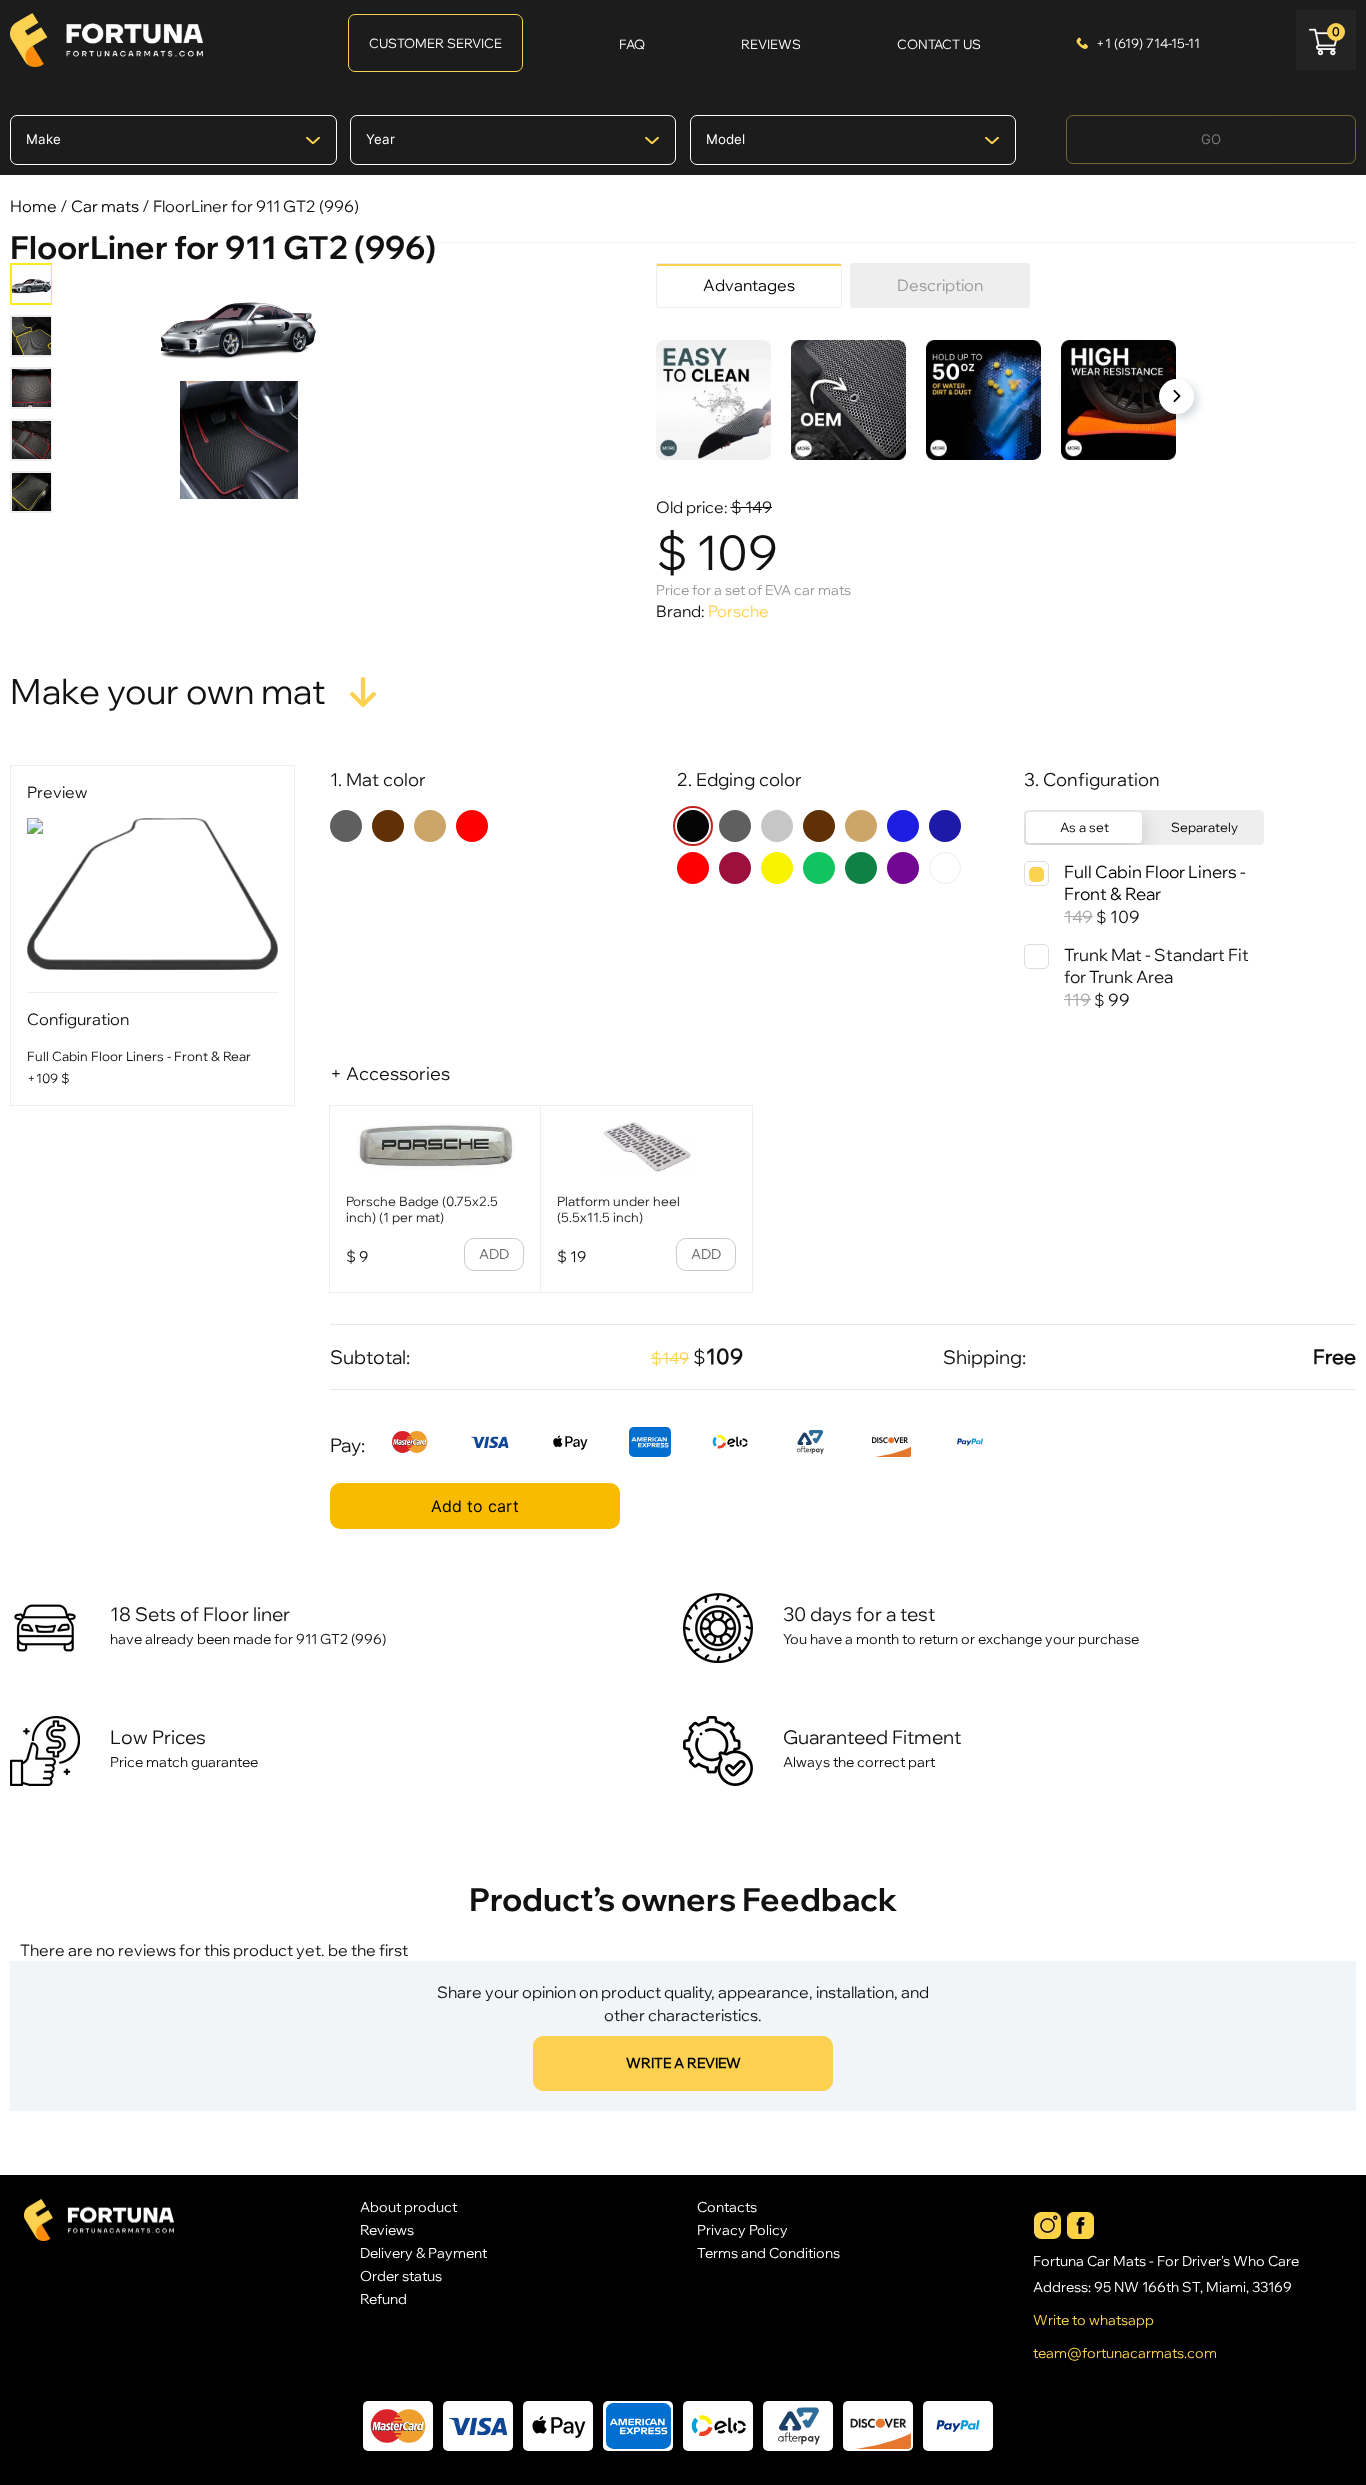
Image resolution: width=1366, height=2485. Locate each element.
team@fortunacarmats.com (1125, 2353)
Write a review (683, 2063)
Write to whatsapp (1093, 2320)
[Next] (1176, 396)
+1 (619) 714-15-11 (1148, 43)
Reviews (387, 2229)
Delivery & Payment (423, 2252)
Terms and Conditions (768, 2252)
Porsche (738, 611)
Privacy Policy (742, 2229)
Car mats (105, 206)
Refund (383, 2298)
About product (408, 2206)
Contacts (727, 2206)
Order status (401, 2275)
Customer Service (435, 43)
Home (33, 206)
